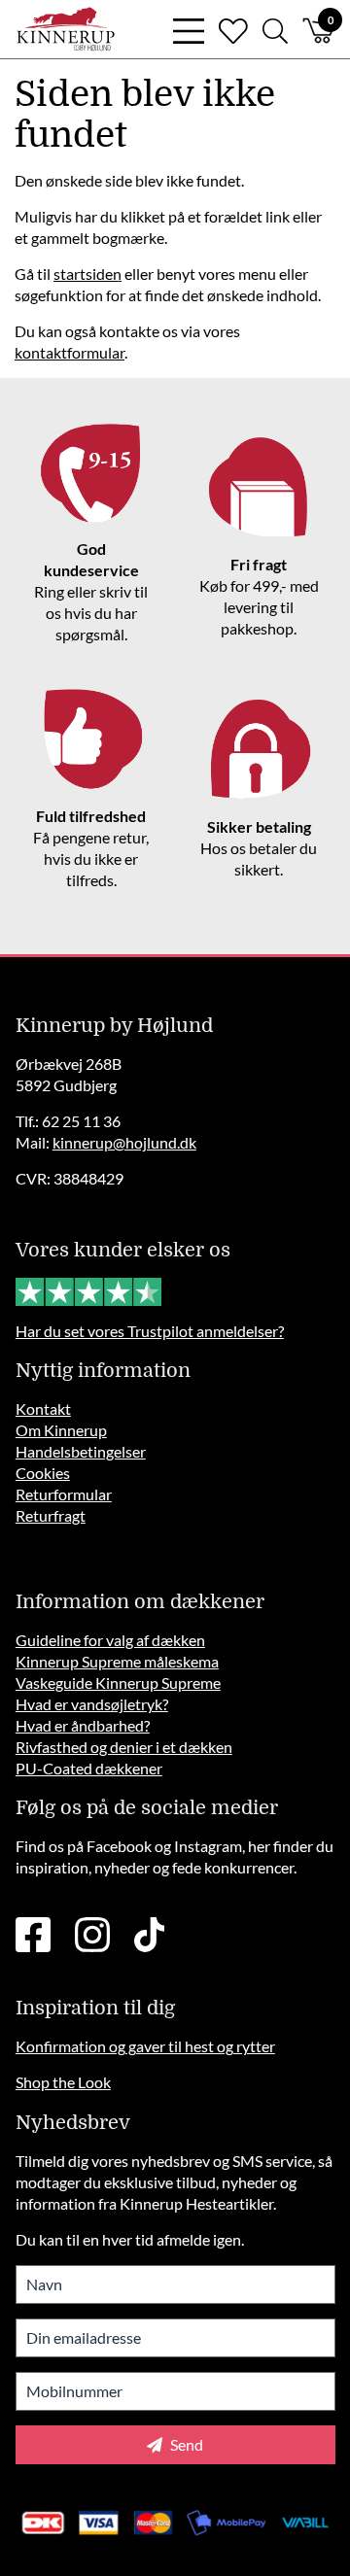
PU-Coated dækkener (89, 1768)
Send (185, 2444)
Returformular (64, 1494)
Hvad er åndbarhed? (83, 1725)
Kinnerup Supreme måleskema (117, 1661)
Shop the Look (63, 2082)
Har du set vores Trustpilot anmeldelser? (150, 1331)
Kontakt (43, 1408)
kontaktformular (70, 352)
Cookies (43, 1473)
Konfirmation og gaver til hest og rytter (145, 2046)
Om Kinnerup (61, 1430)
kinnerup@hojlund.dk (124, 1142)
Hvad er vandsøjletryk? (92, 1704)
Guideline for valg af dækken (110, 1640)
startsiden (87, 274)
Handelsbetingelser (81, 1451)
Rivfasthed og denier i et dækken (124, 1747)
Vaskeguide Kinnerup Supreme (118, 1683)
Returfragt (51, 1515)
